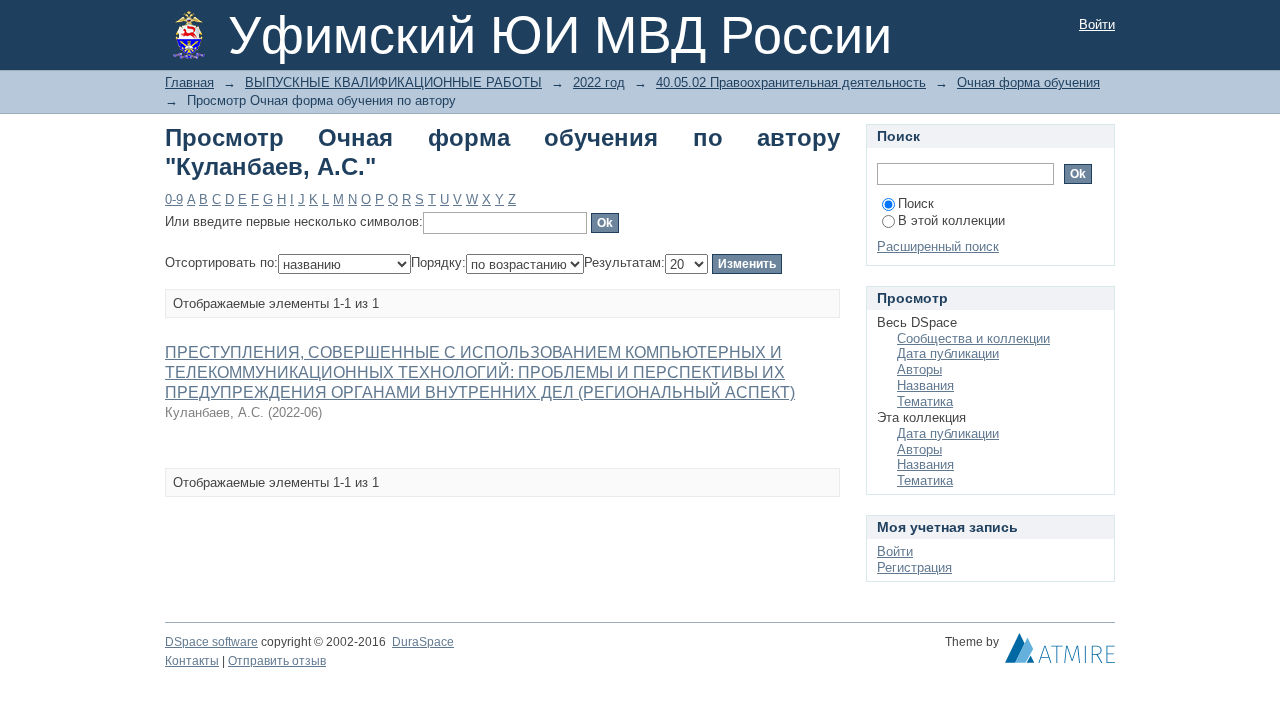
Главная (189, 82)
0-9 (174, 199)
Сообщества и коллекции (973, 338)
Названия (925, 385)
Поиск (916, 203)
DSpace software (211, 642)
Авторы (919, 369)
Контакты (192, 661)
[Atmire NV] (1060, 653)
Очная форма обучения (1028, 82)
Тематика (925, 401)
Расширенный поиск (938, 246)
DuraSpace (423, 642)
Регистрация (914, 567)
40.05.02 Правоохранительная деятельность (791, 82)
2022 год (599, 82)
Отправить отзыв (277, 661)
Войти (1097, 24)
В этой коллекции (951, 220)
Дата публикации (948, 353)
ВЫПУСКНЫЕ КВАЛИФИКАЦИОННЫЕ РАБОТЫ (393, 82)
